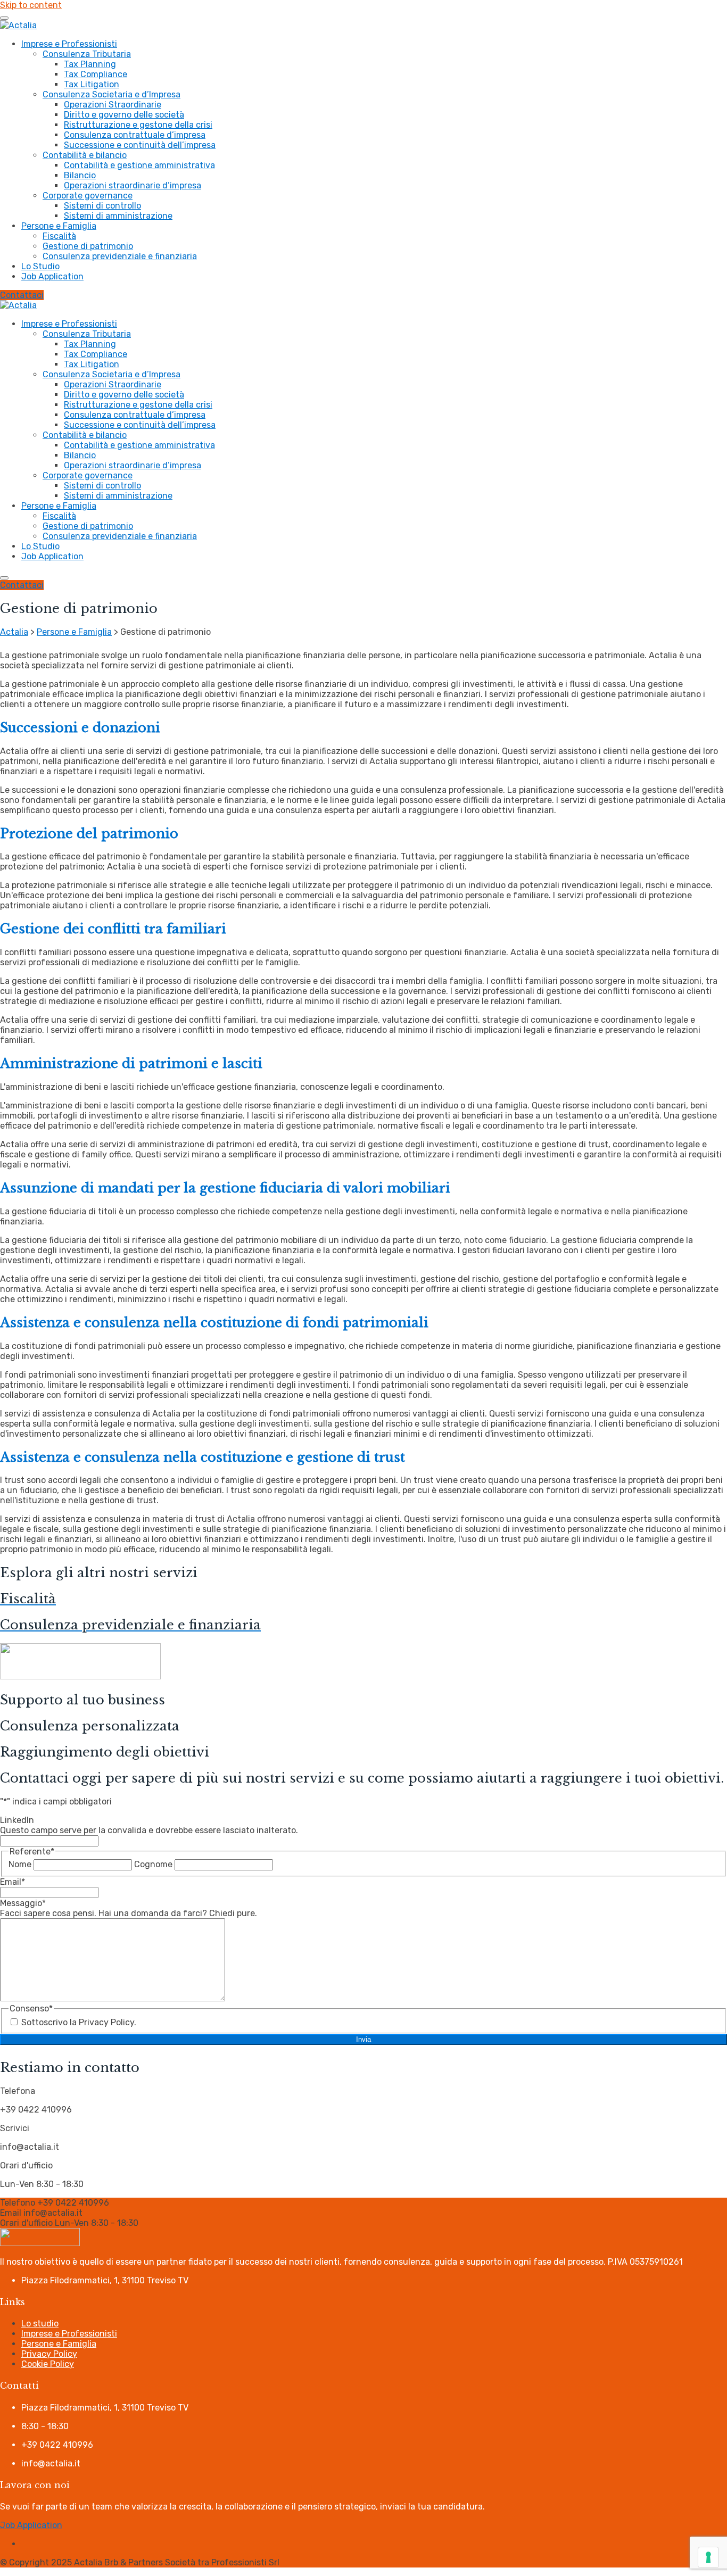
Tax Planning (90, 64)
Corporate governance (88, 196)
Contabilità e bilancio (85, 155)
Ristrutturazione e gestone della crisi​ (138, 125)
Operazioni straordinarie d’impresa (133, 185)
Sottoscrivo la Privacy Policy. (79, 2022)
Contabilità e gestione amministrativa (139, 165)
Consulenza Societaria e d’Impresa (111, 94)
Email (13, 1882)
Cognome (153, 1864)
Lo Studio (40, 266)
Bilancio (80, 175)
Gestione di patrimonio (88, 246)
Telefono (18, 2203)
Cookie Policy (48, 2364)
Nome (20, 1864)
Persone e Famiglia (59, 226)
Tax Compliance (96, 74)
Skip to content (31, 5)
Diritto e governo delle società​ (124, 115)
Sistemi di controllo (102, 206)
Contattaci (22, 295)
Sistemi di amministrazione (118, 216)
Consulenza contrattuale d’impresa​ (135, 135)
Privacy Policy (49, 2354)
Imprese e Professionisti (69, 44)
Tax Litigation (92, 84)
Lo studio (40, 2324)
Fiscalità (59, 236)
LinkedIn (17, 1820)
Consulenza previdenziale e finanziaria (120, 256)
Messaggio (23, 1903)
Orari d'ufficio (26, 2223)
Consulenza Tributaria (87, 54)
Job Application (52, 276)
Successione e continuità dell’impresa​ (140, 145)
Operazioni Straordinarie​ (113, 105)
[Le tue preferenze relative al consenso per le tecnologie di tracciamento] (708, 2557)
